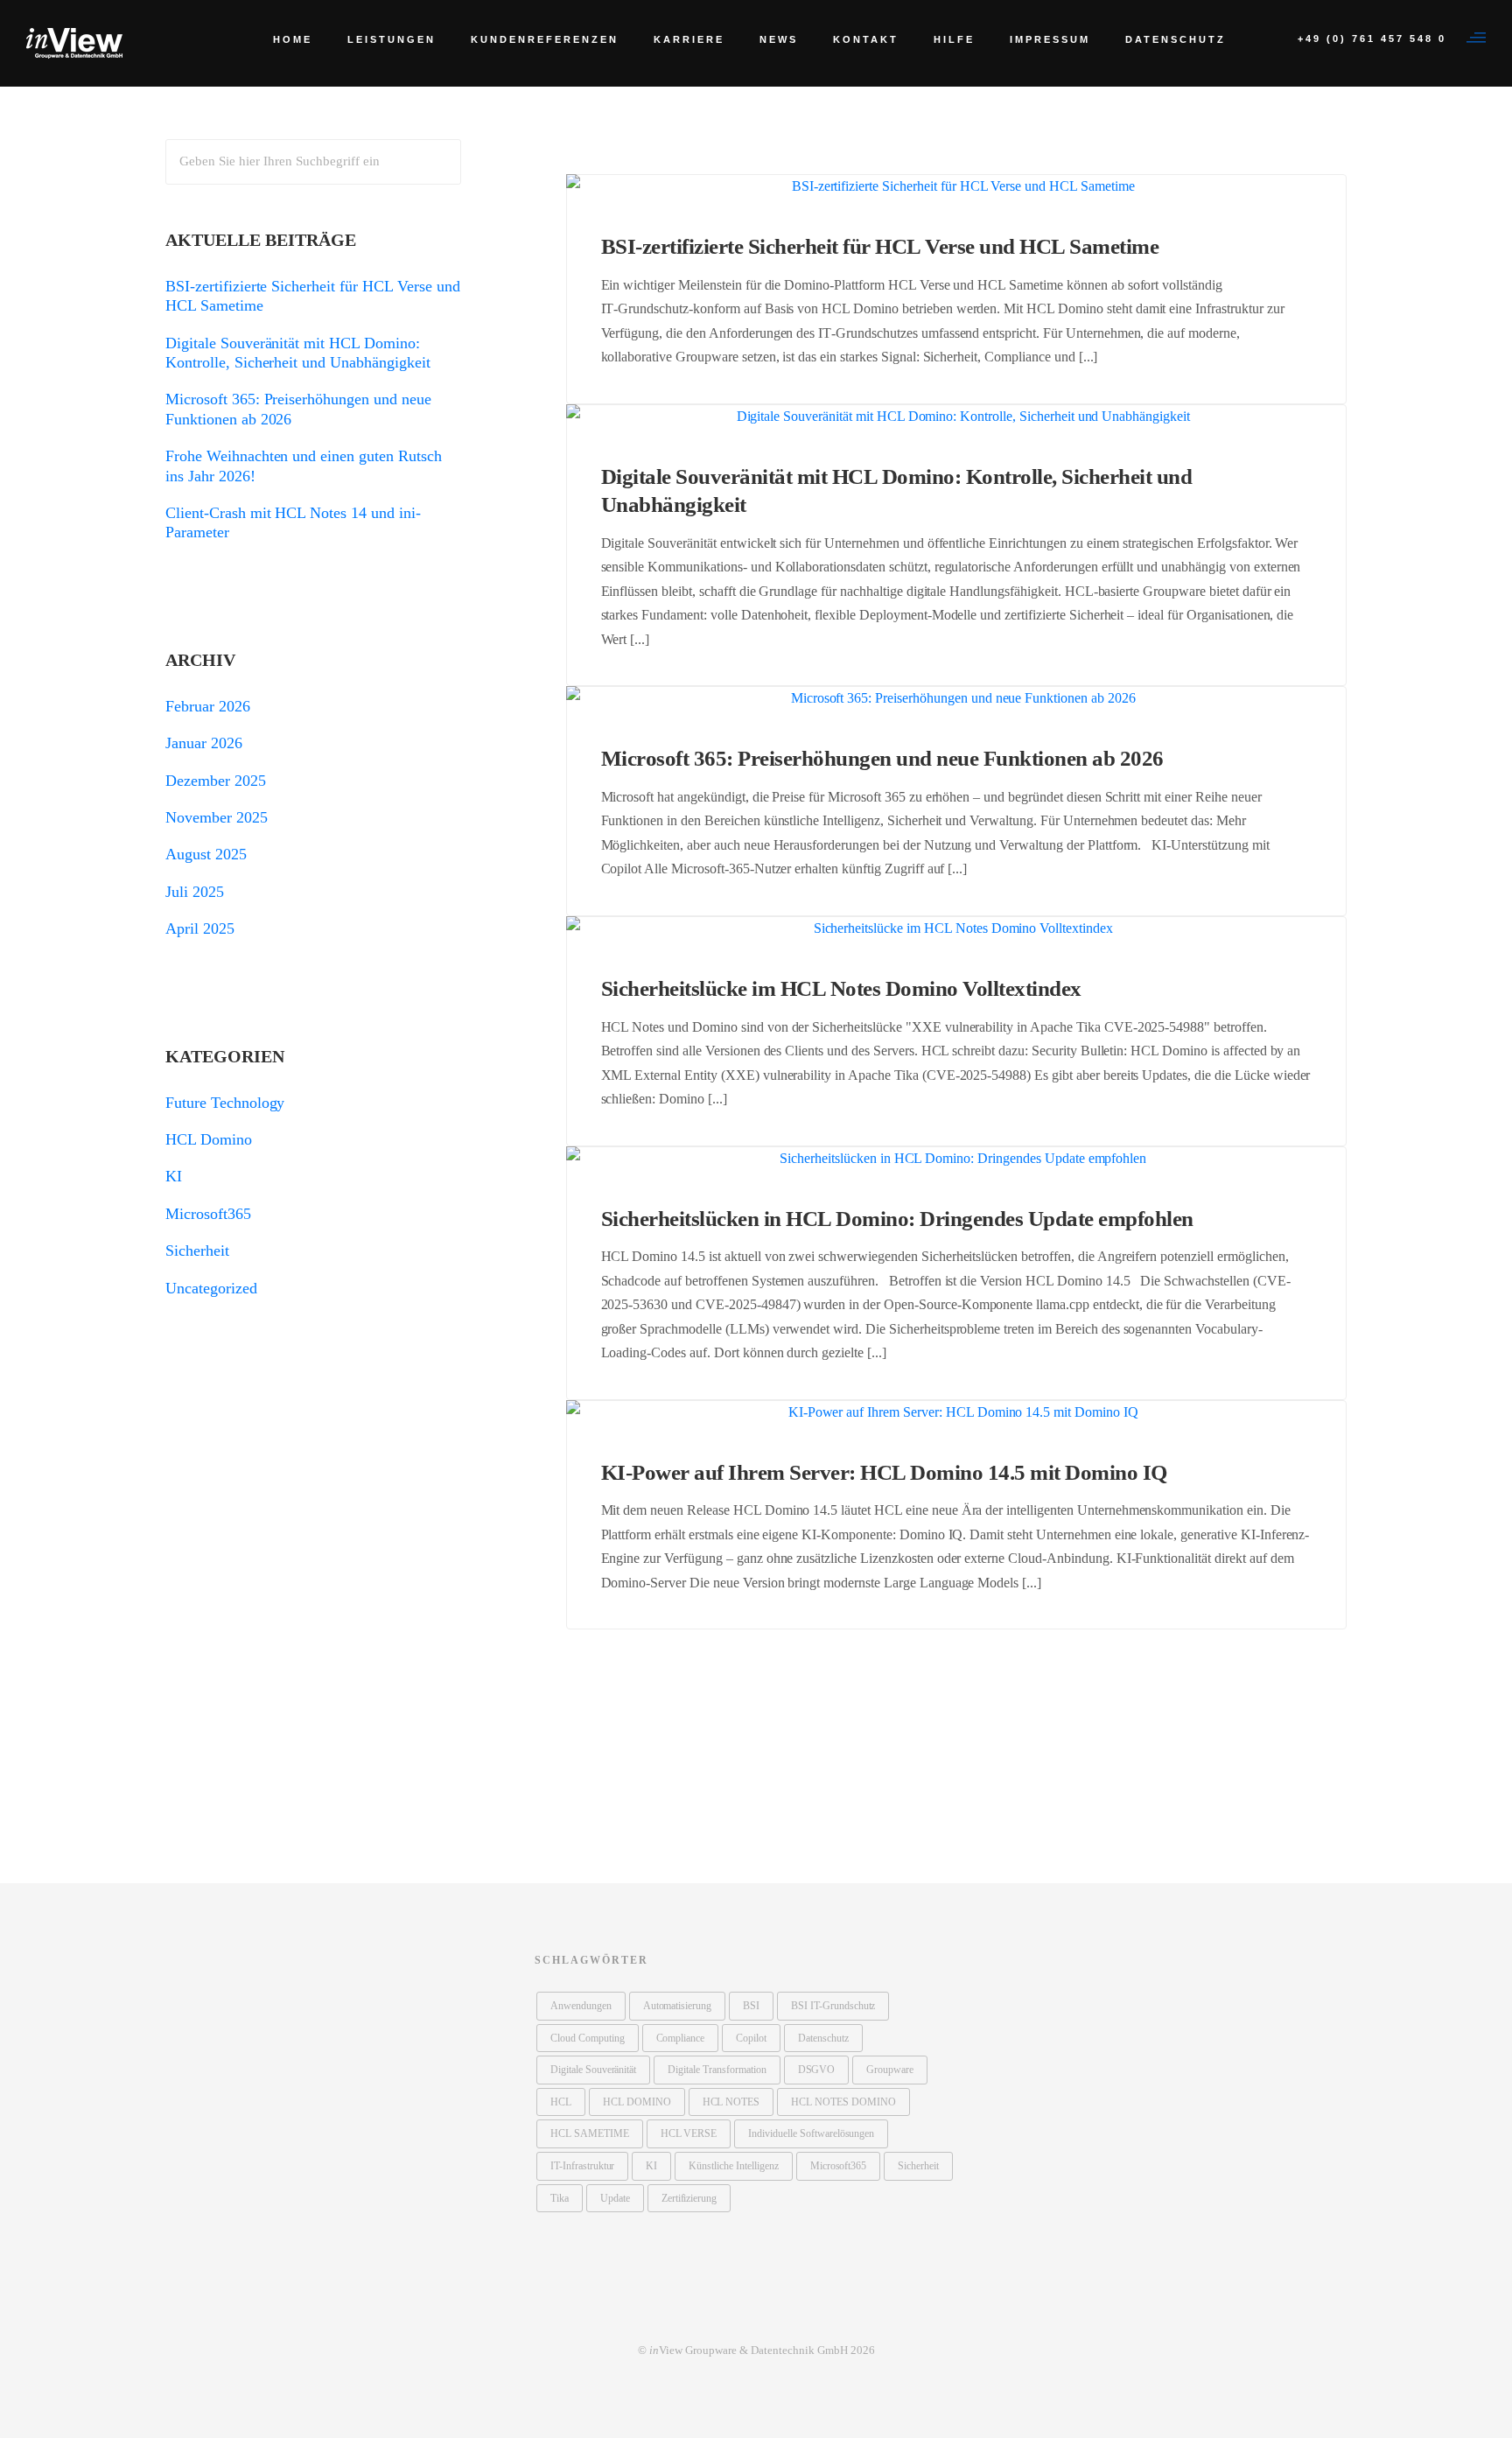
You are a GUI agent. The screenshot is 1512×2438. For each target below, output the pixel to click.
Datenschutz (823, 2038)
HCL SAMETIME (590, 2133)
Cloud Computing (588, 2038)
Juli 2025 (195, 892)
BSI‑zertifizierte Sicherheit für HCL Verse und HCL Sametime (880, 246)
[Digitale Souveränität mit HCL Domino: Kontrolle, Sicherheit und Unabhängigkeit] (957, 416)
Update (615, 2198)
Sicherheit (197, 1251)
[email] (787, 2314)
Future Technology (225, 1103)
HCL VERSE (689, 2133)
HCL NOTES (731, 2102)
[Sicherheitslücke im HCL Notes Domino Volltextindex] (957, 928)
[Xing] (756, 2314)
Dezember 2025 (216, 781)
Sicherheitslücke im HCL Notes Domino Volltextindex (841, 988)
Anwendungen (581, 2006)
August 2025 (206, 854)
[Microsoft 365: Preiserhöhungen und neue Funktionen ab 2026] (957, 698)
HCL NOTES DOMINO (843, 2102)
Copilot (751, 2038)
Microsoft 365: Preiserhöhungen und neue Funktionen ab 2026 (882, 758)
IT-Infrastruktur (582, 2166)
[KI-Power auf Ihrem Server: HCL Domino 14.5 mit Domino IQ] (957, 1412)
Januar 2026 (204, 743)
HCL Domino (209, 1139)
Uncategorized (211, 1288)
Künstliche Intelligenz (733, 2166)
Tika (560, 2198)
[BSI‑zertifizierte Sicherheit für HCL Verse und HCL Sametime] (957, 186)
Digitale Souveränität (593, 2070)
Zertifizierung (689, 2198)
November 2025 (217, 817)
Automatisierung (678, 2006)
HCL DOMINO (637, 2102)
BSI (751, 2006)
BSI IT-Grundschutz (833, 2006)
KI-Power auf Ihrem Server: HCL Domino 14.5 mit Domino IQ (884, 1472)
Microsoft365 (208, 1214)
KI (174, 1176)
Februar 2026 (208, 706)
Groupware (890, 2070)
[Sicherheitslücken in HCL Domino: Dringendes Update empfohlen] (957, 1158)
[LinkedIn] (724, 2314)
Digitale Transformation (717, 2070)
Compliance (681, 2038)
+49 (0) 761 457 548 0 (1372, 39)
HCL (561, 2102)
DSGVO (817, 2070)
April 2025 (200, 928)
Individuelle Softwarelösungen (811, 2133)
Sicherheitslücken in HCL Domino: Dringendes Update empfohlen (897, 1219)
